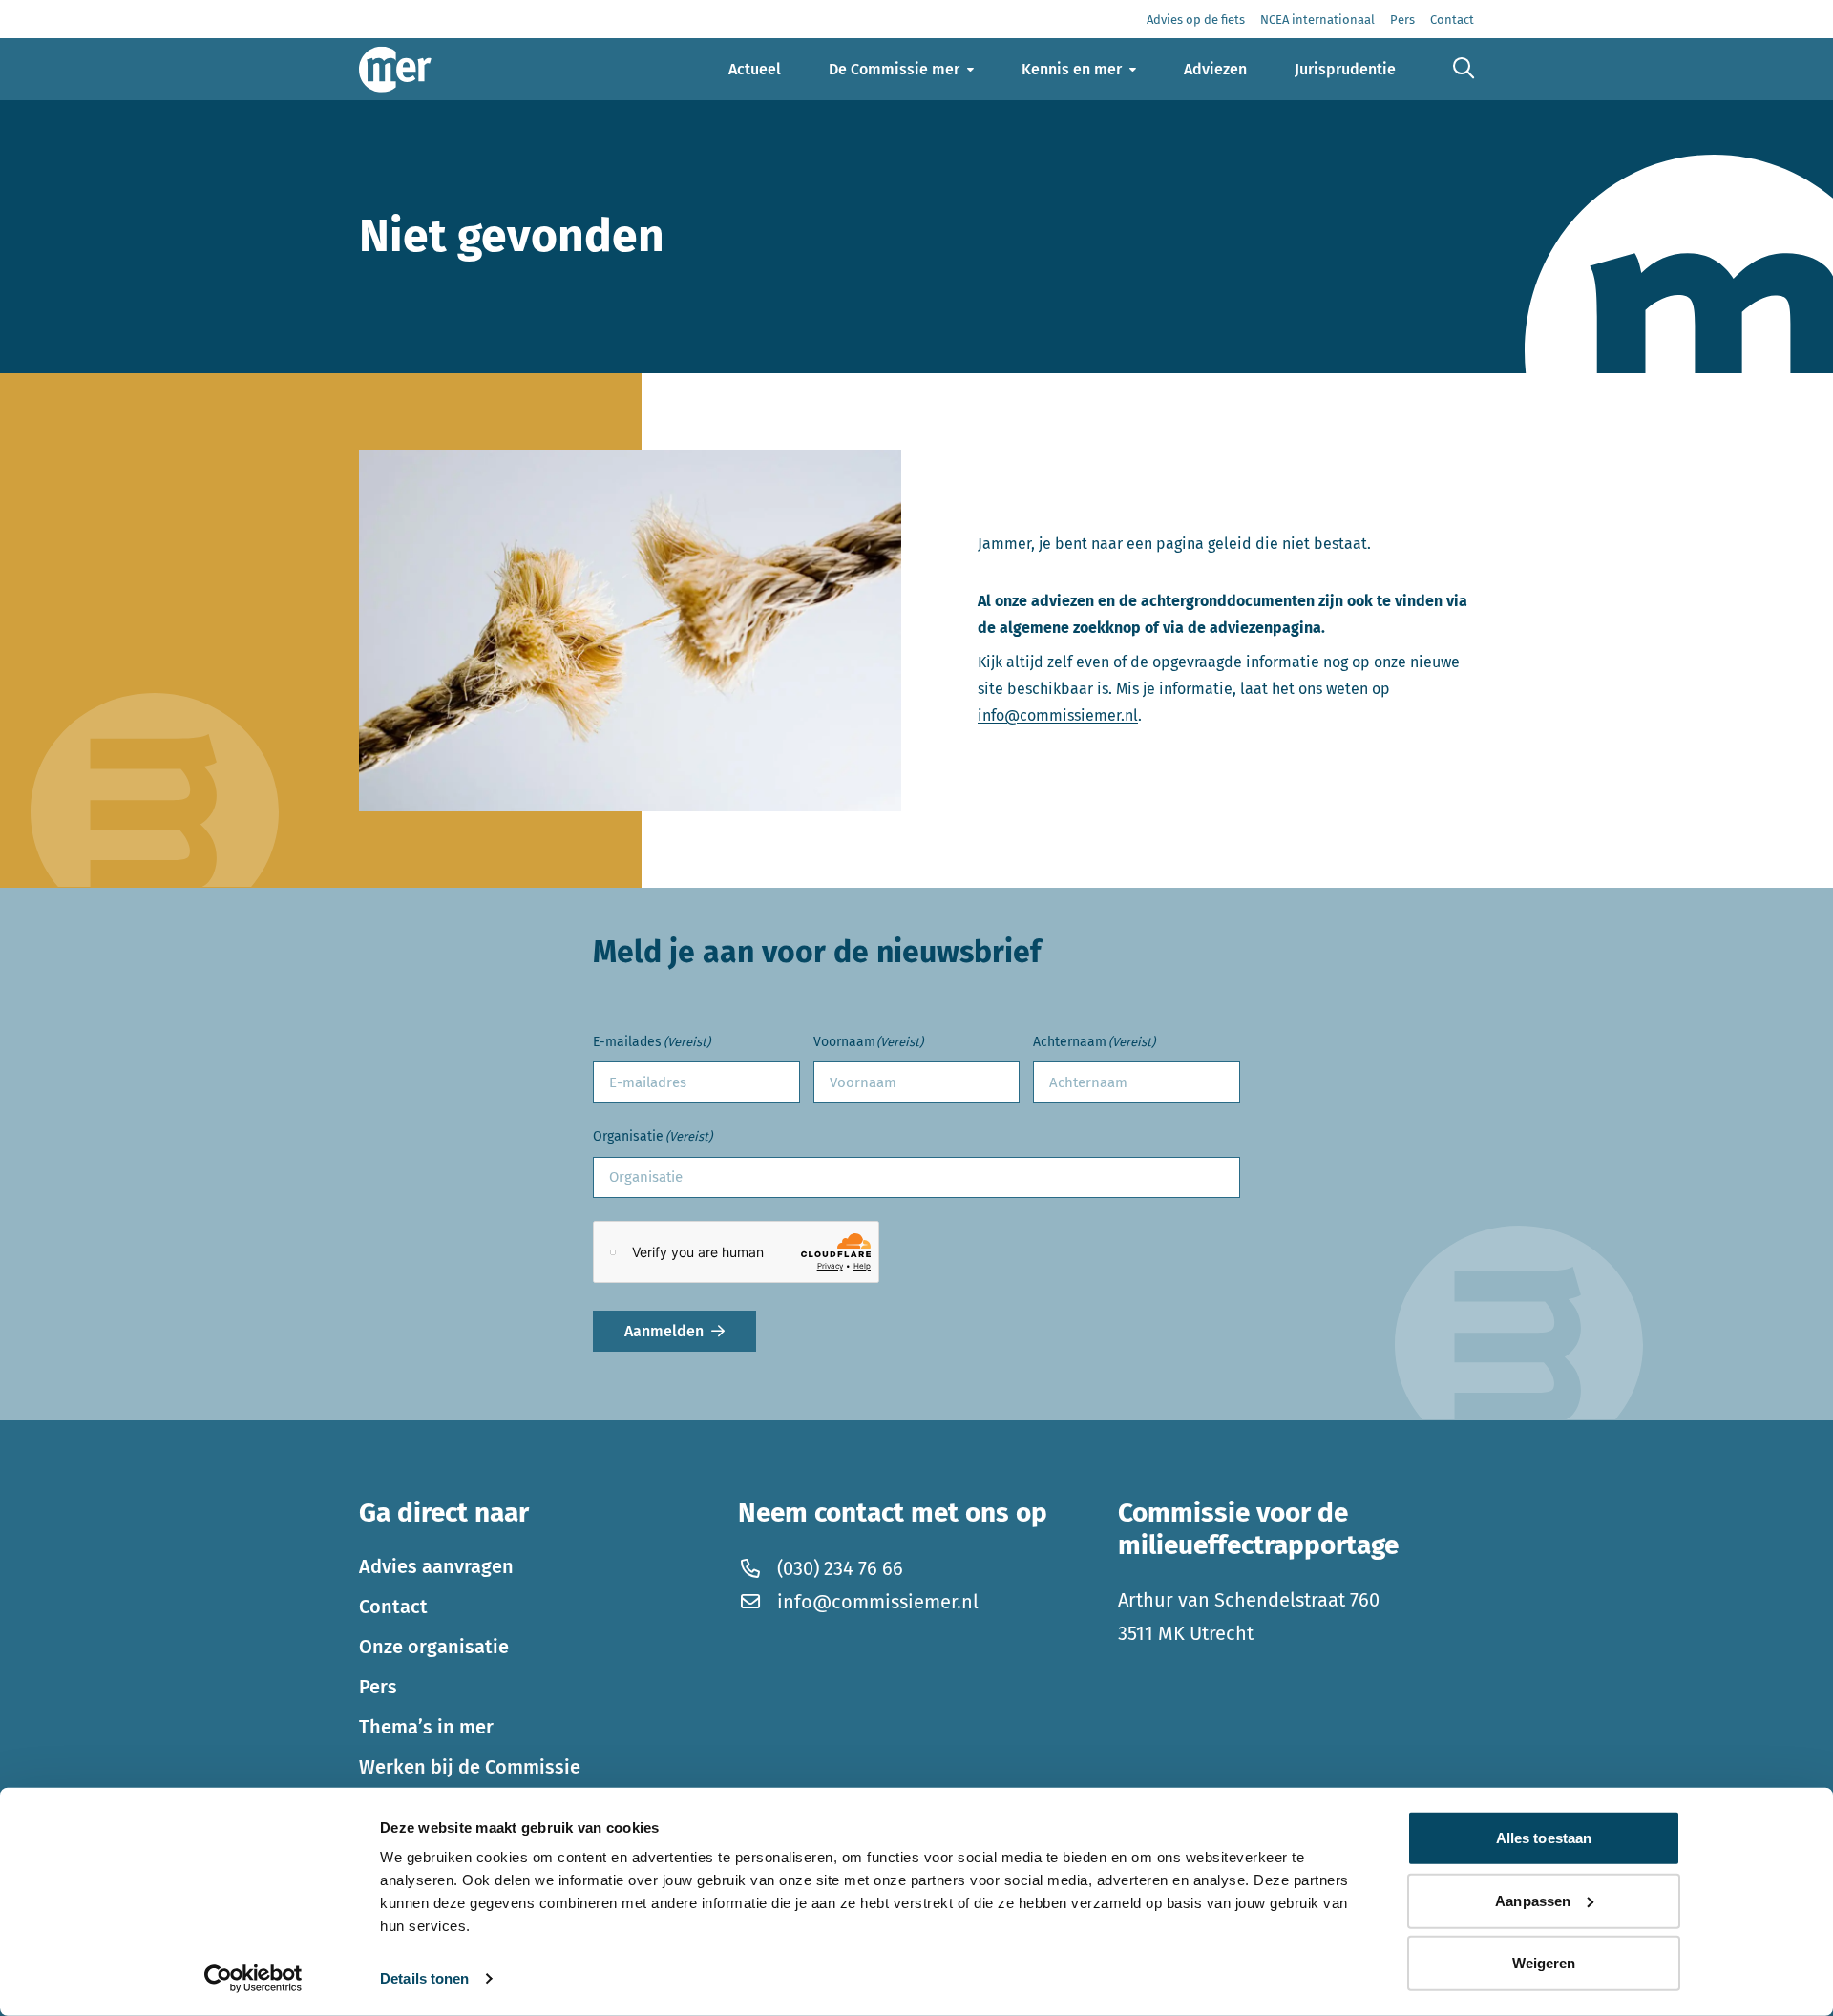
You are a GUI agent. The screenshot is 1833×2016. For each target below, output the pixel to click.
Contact (393, 1606)
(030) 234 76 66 (840, 1568)
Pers (378, 1687)
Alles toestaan (1544, 1838)
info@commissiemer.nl (1058, 715)
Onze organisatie (434, 1647)
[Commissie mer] (395, 69)
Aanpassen (1533, 1900)
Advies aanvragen (436, 1566)
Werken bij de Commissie (470, 1767)
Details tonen (424, 1978)
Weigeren (1544, 1963)
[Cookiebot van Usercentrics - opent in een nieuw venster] (253, 1979)
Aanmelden (664, 1331)
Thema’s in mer (426, 1727)
